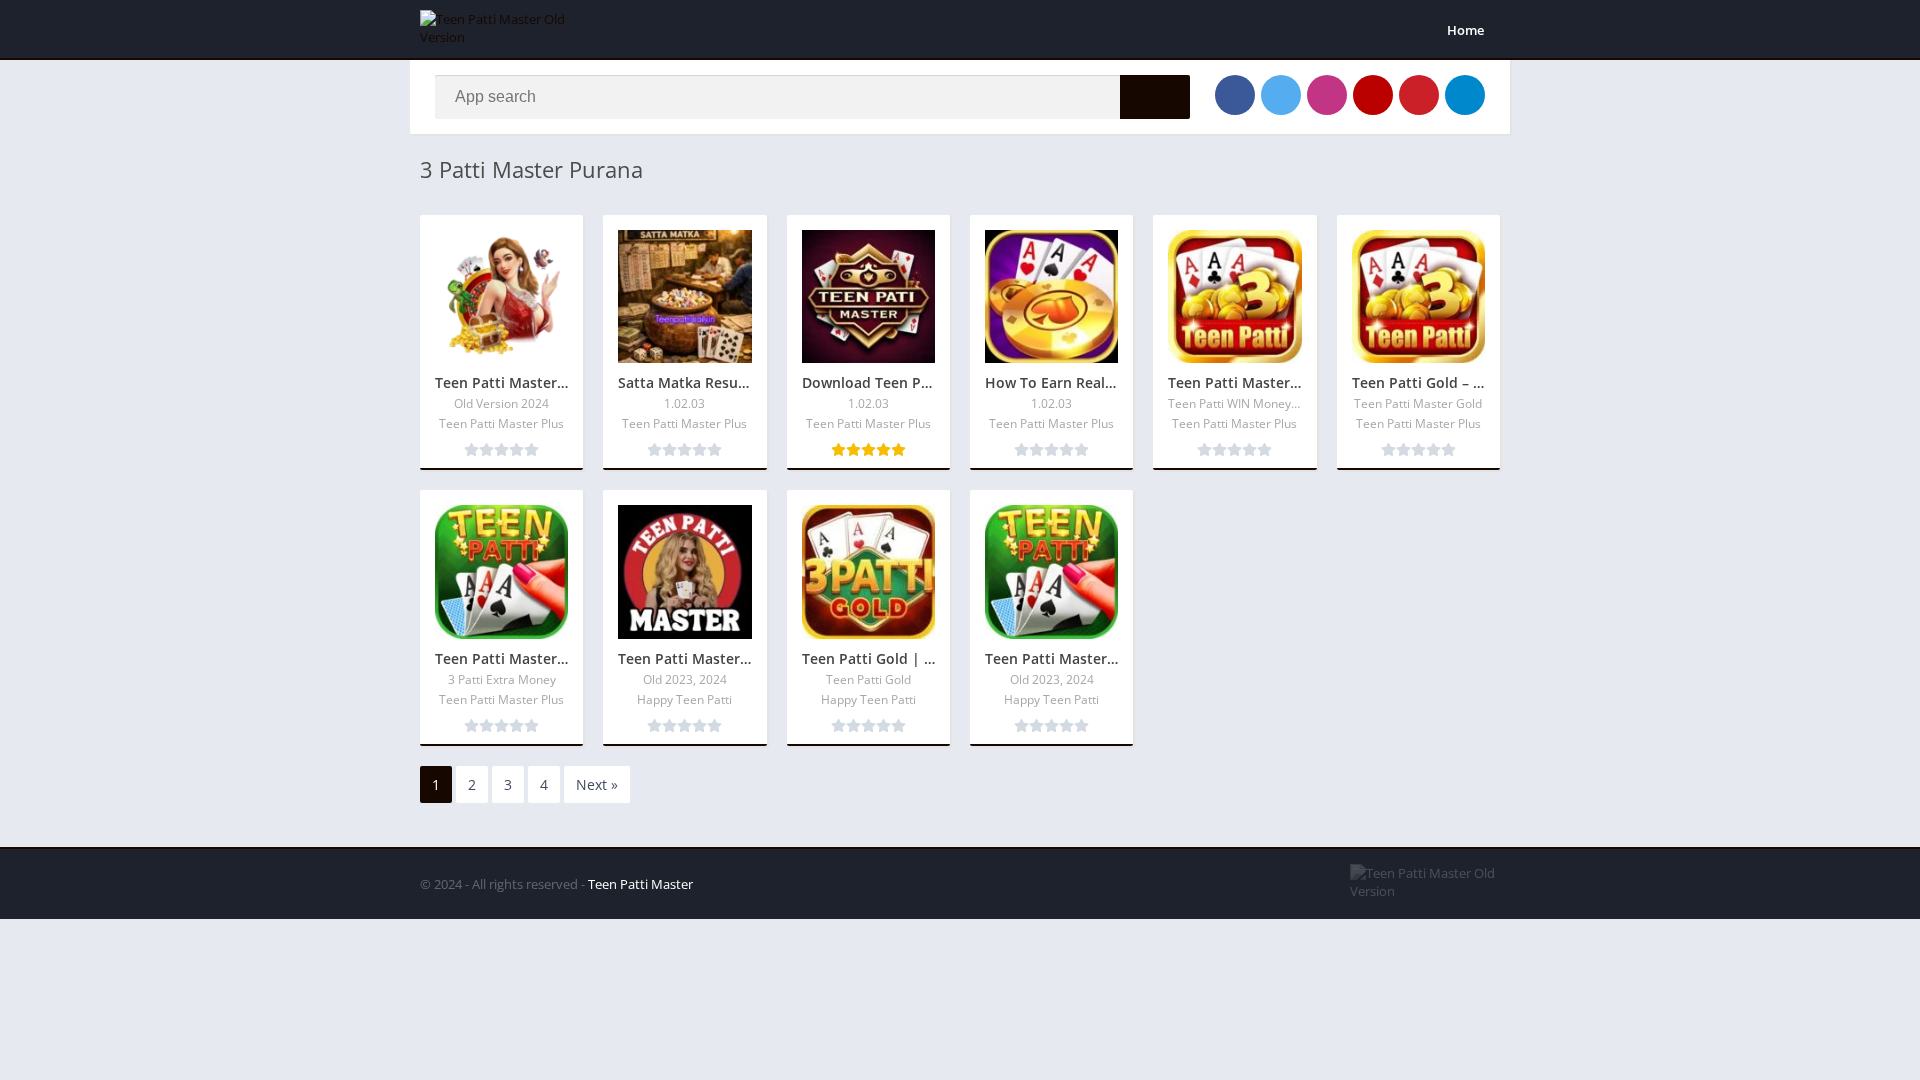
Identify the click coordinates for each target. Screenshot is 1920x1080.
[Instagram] (1327, 95)
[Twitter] (1281, 95)
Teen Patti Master (640, 884)
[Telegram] (1465, 95)
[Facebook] (1235, 95)
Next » (597, 784)
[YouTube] (1373, 95)
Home (1465, 30)
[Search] (1155, 97)
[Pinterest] (1419, 95)
